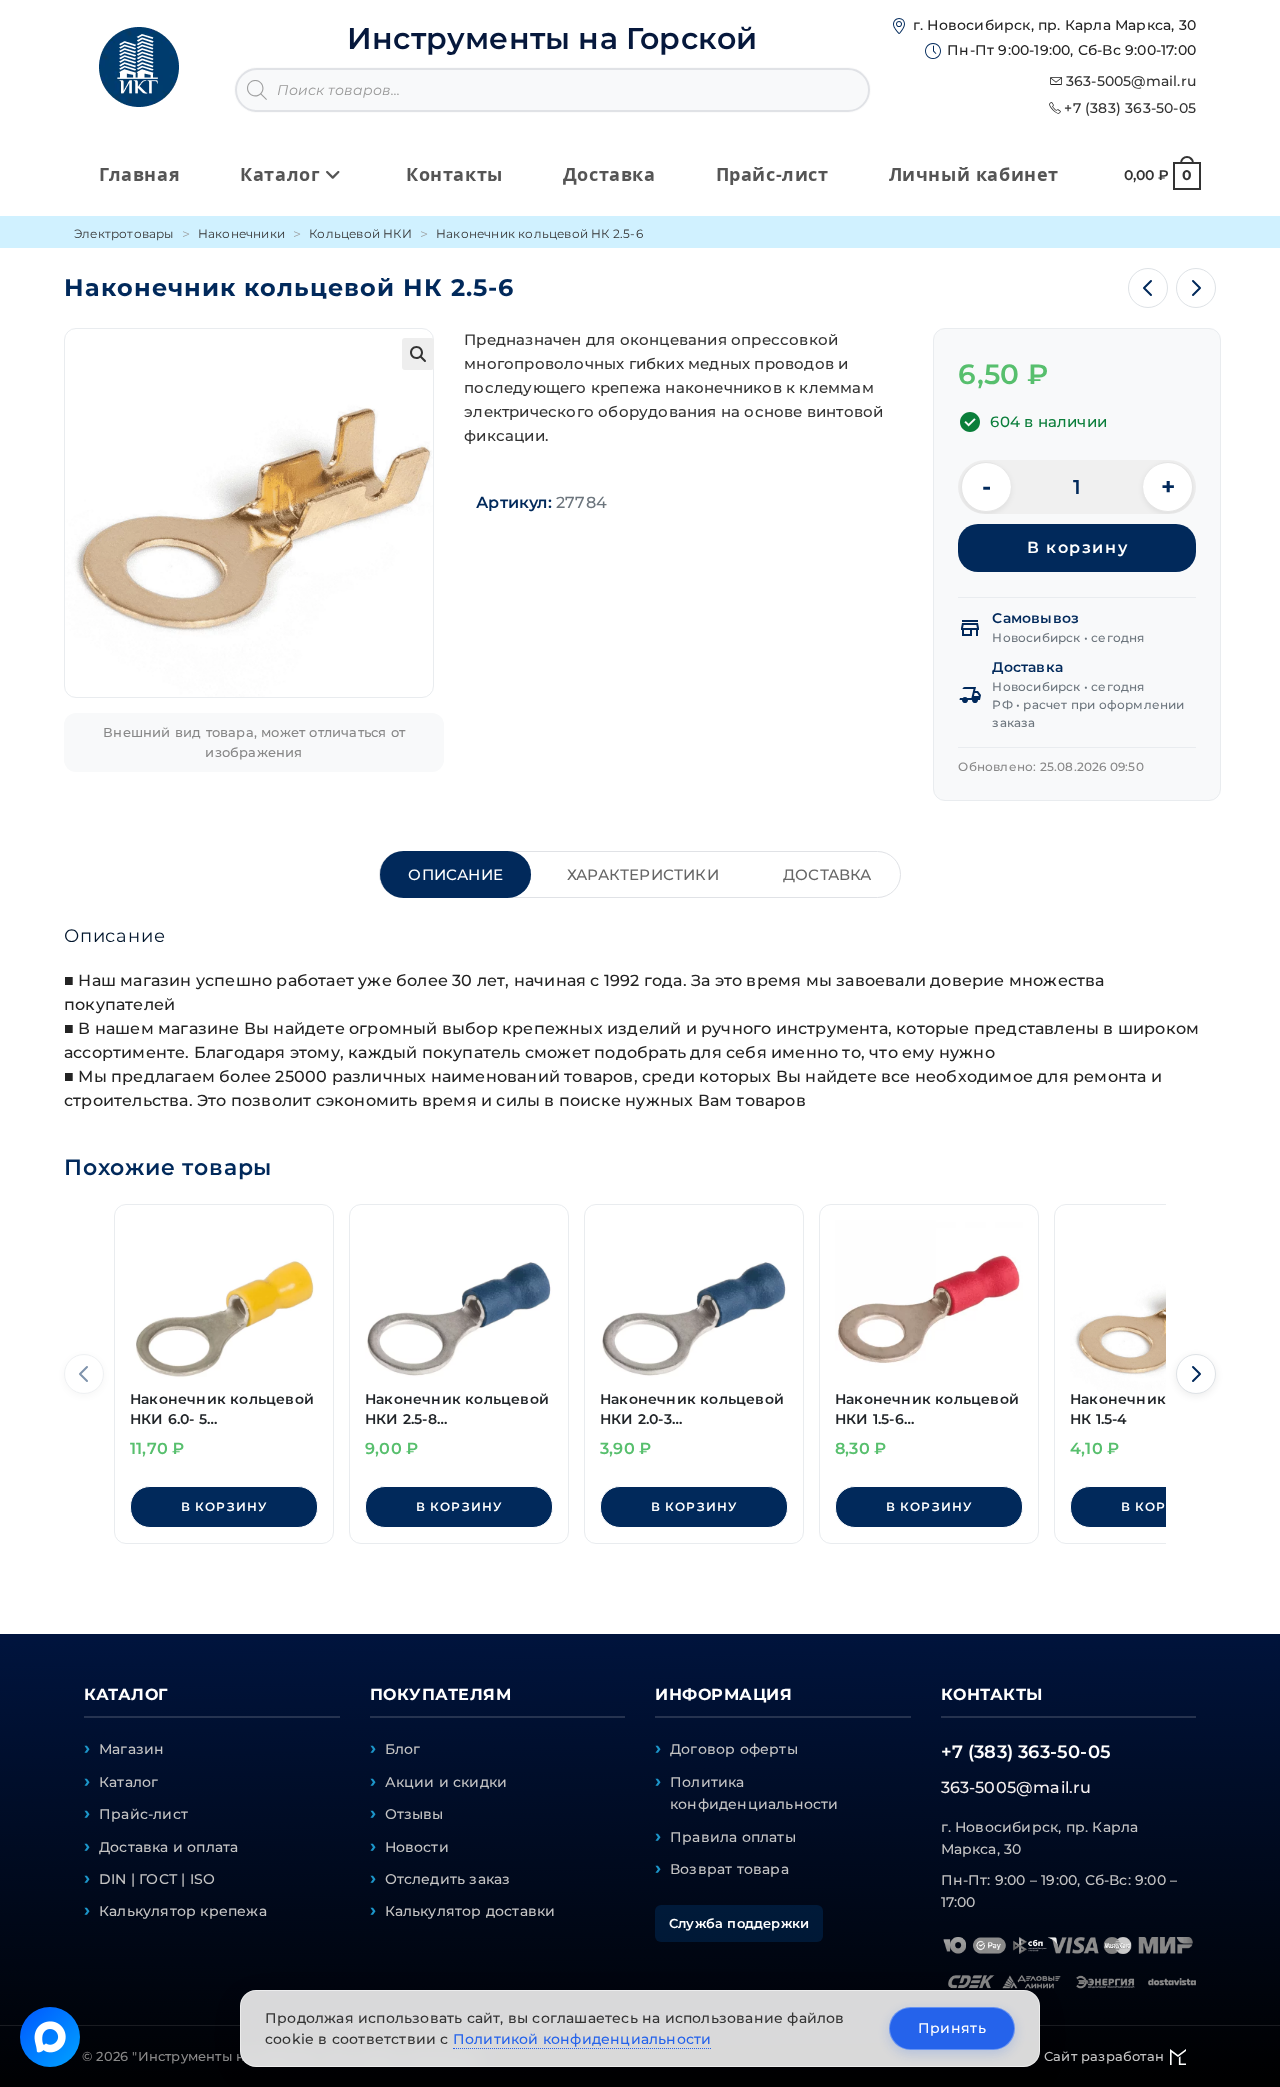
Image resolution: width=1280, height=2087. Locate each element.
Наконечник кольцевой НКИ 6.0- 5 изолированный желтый (222, 1409)
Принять (952, 2028)
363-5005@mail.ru (1131, 81)
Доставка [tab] (827, 874)
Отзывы (414, 1814)
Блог (403, 1749)
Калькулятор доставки (470, 1911)
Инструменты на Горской (552, 38)
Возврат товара (729, 1869)
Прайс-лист (143, 1814)
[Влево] (84, 1374)
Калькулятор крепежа (183, 1911)
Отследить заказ (448, 1879)
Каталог (128, 1782)
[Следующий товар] (1196, 288)
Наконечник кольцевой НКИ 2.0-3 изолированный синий (692, 1409)
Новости (417, 1847)
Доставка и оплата (168, 1847)
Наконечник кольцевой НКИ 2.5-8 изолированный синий (457, 1409)
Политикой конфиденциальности (582, 2039)
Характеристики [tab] (643, 874)
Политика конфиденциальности (754, 1793)
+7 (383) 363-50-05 (1130, 108)
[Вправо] (1196, 1374)
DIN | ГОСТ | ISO (157, 1879)
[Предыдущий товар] (1148, 288)
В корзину (1077, 547)
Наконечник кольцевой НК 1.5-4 (1162, 1409)
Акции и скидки (446, 1782)
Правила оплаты (733, 1837)
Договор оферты (734, 1749)
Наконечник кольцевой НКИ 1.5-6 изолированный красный (927, 1409)
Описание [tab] (455, 874)
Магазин (131, 1749)
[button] (418, 354)
